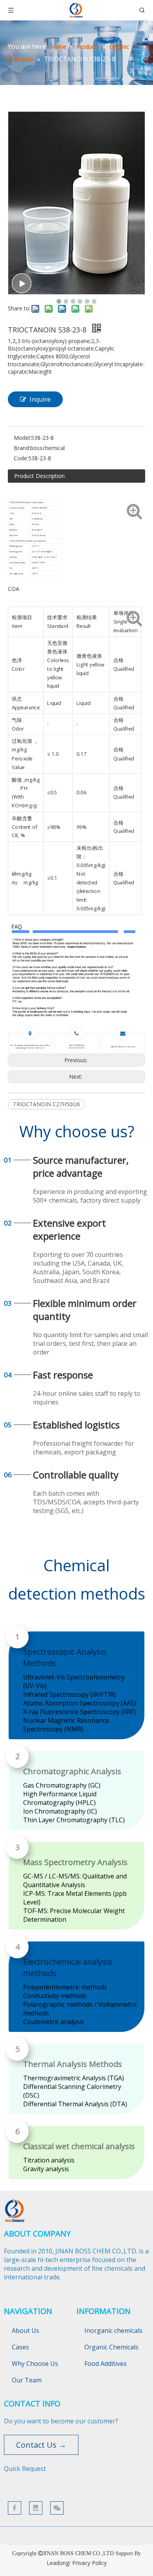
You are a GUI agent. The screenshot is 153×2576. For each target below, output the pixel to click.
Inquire (40, 399)
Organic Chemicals (111, 2347)
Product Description (39, 476)
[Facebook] (15, 2508)
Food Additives (106, 2364)
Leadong (58, 2563)
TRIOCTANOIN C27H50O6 (46, 1104)
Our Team (27, 2380)
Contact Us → (41, 2445)
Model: (22, 438)
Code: (21, 458)
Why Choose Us (35, 2364)
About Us (25, 2331)
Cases (20, 2347)
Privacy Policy (89, 2563)
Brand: (22, 448)
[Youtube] (36, 2508)
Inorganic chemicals (113, 2331)
